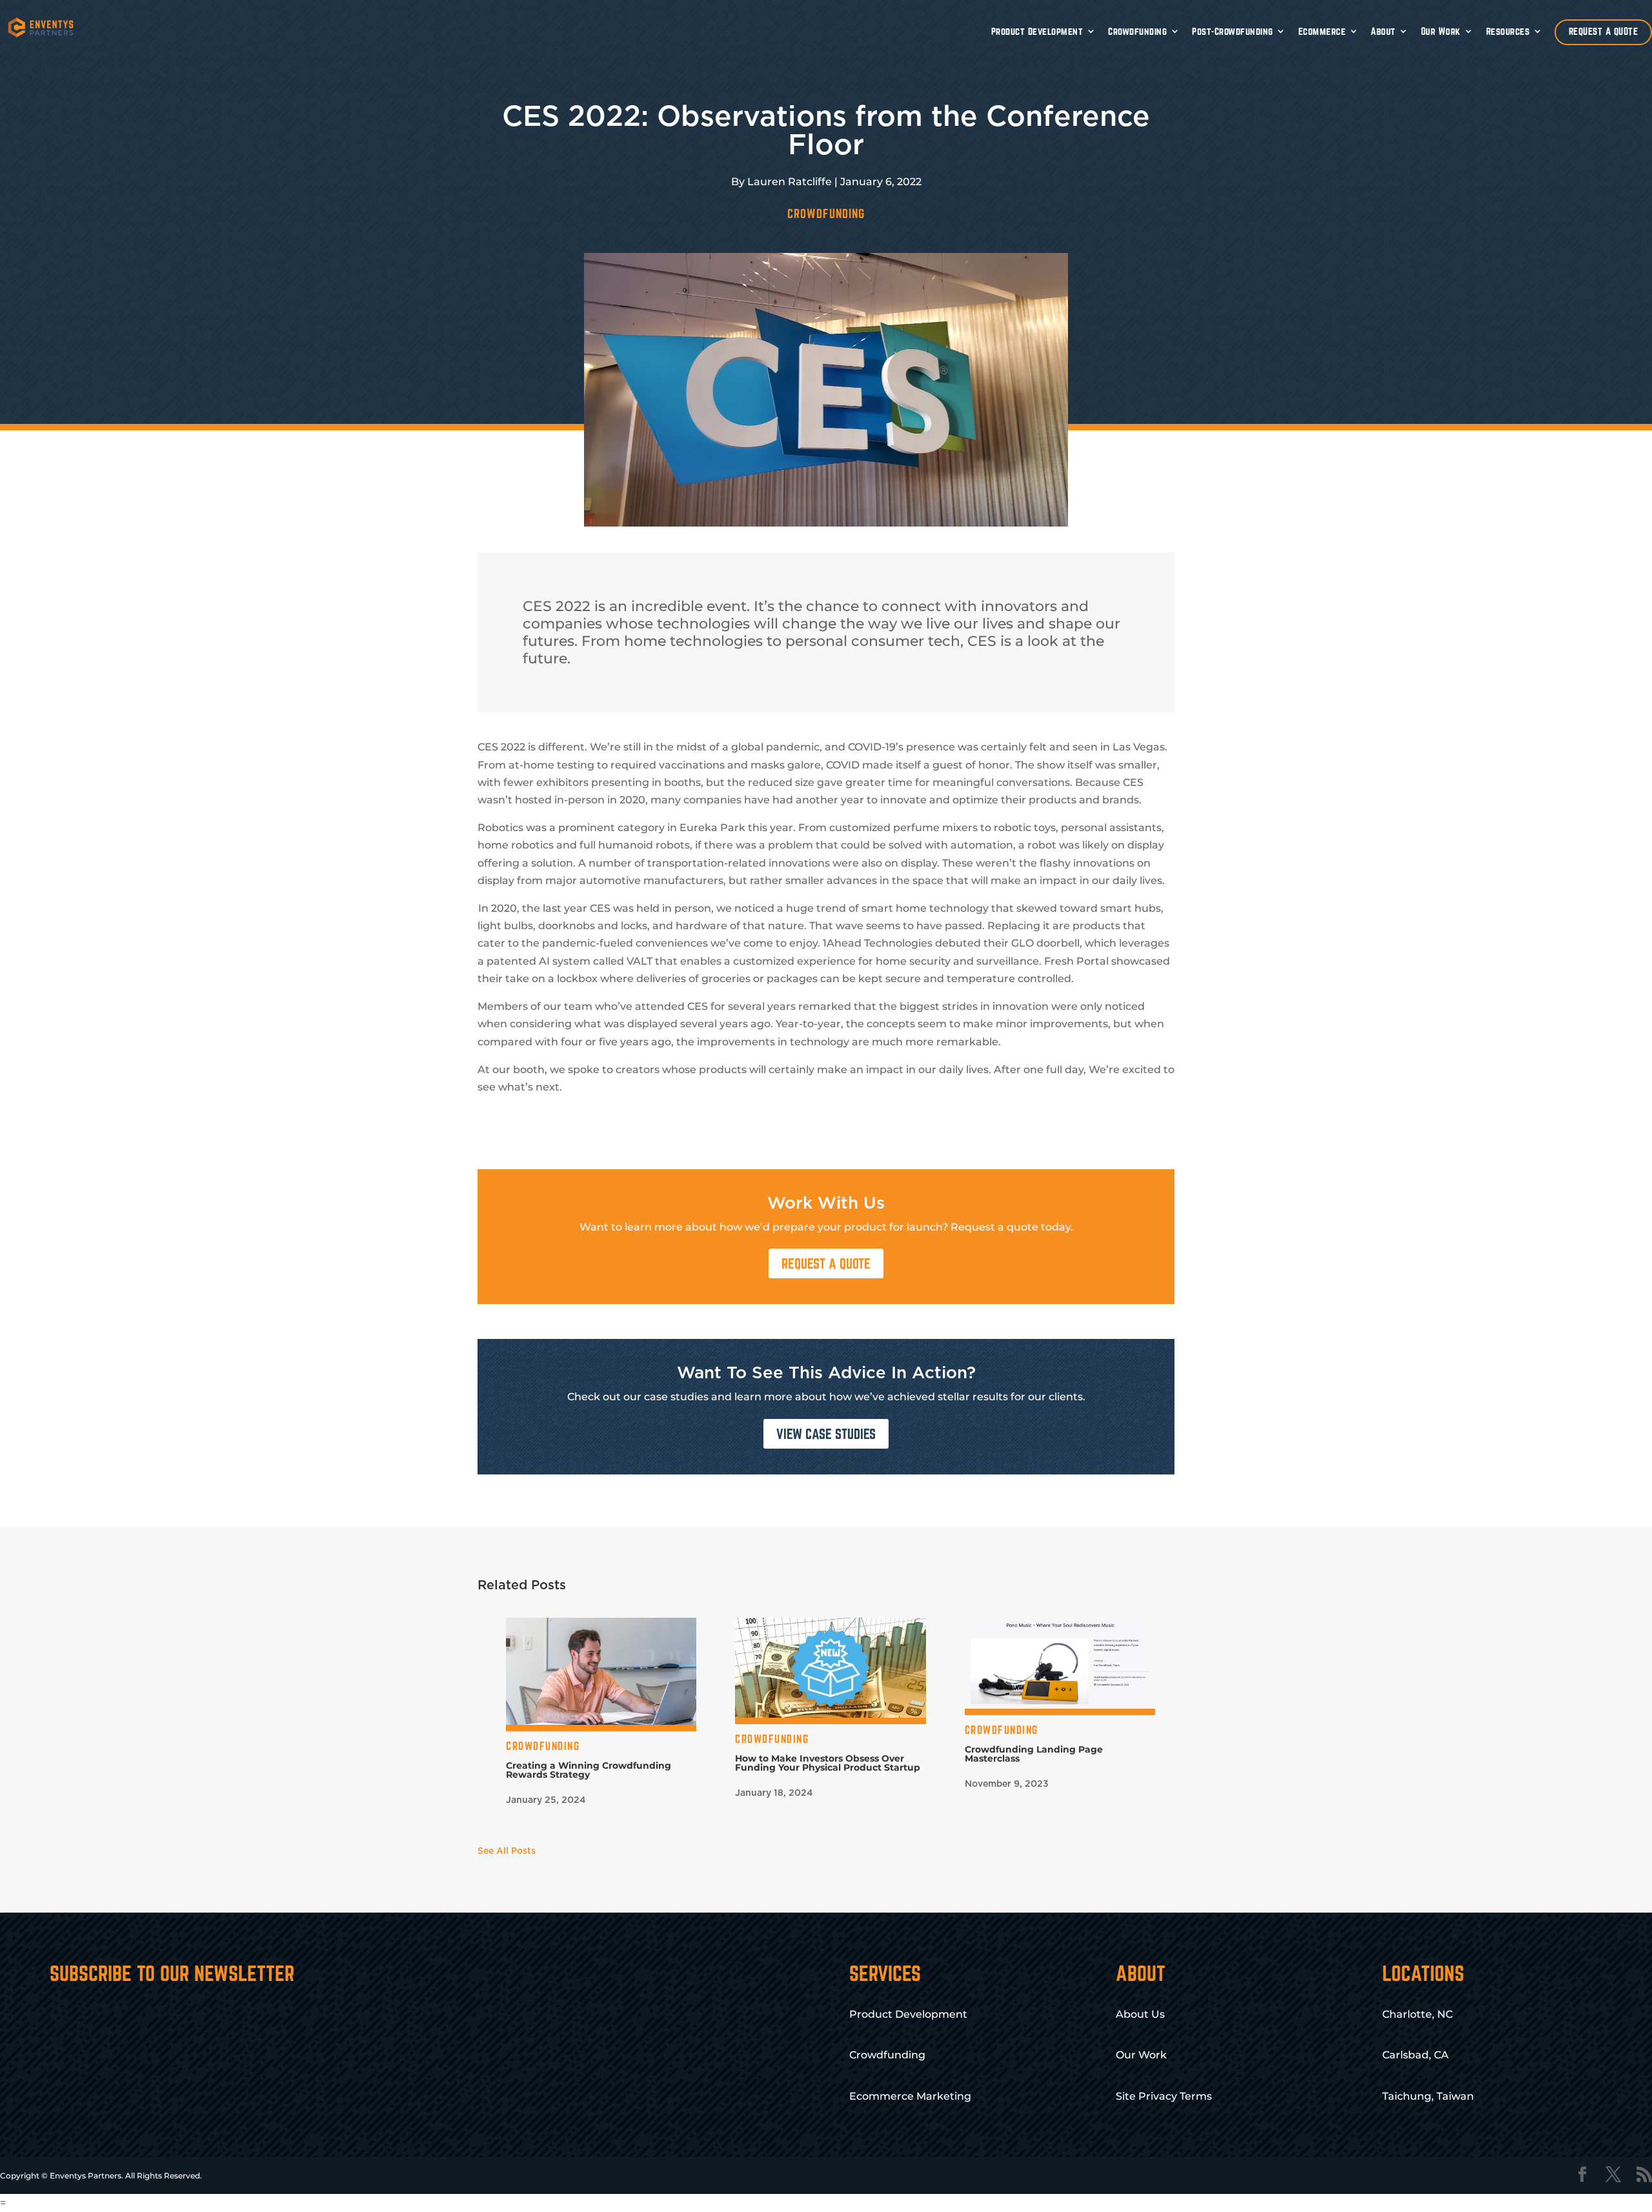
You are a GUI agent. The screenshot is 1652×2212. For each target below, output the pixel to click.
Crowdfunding (1137, 31)
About (1383, 31)
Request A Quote (826, 1263)
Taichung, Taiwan (1428, 2096)
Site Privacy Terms (1164, 2096)
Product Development (1037, 31)
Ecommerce (1322, 31)
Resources (1508, 31)
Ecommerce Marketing (910, 2096)
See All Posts (507, 1851)
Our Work (1441, 31)
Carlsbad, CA (1415, 2055)
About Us (1140, 2014)
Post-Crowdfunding (1233, 31)
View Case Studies (826, 1434)
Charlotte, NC (1417, 2014)
